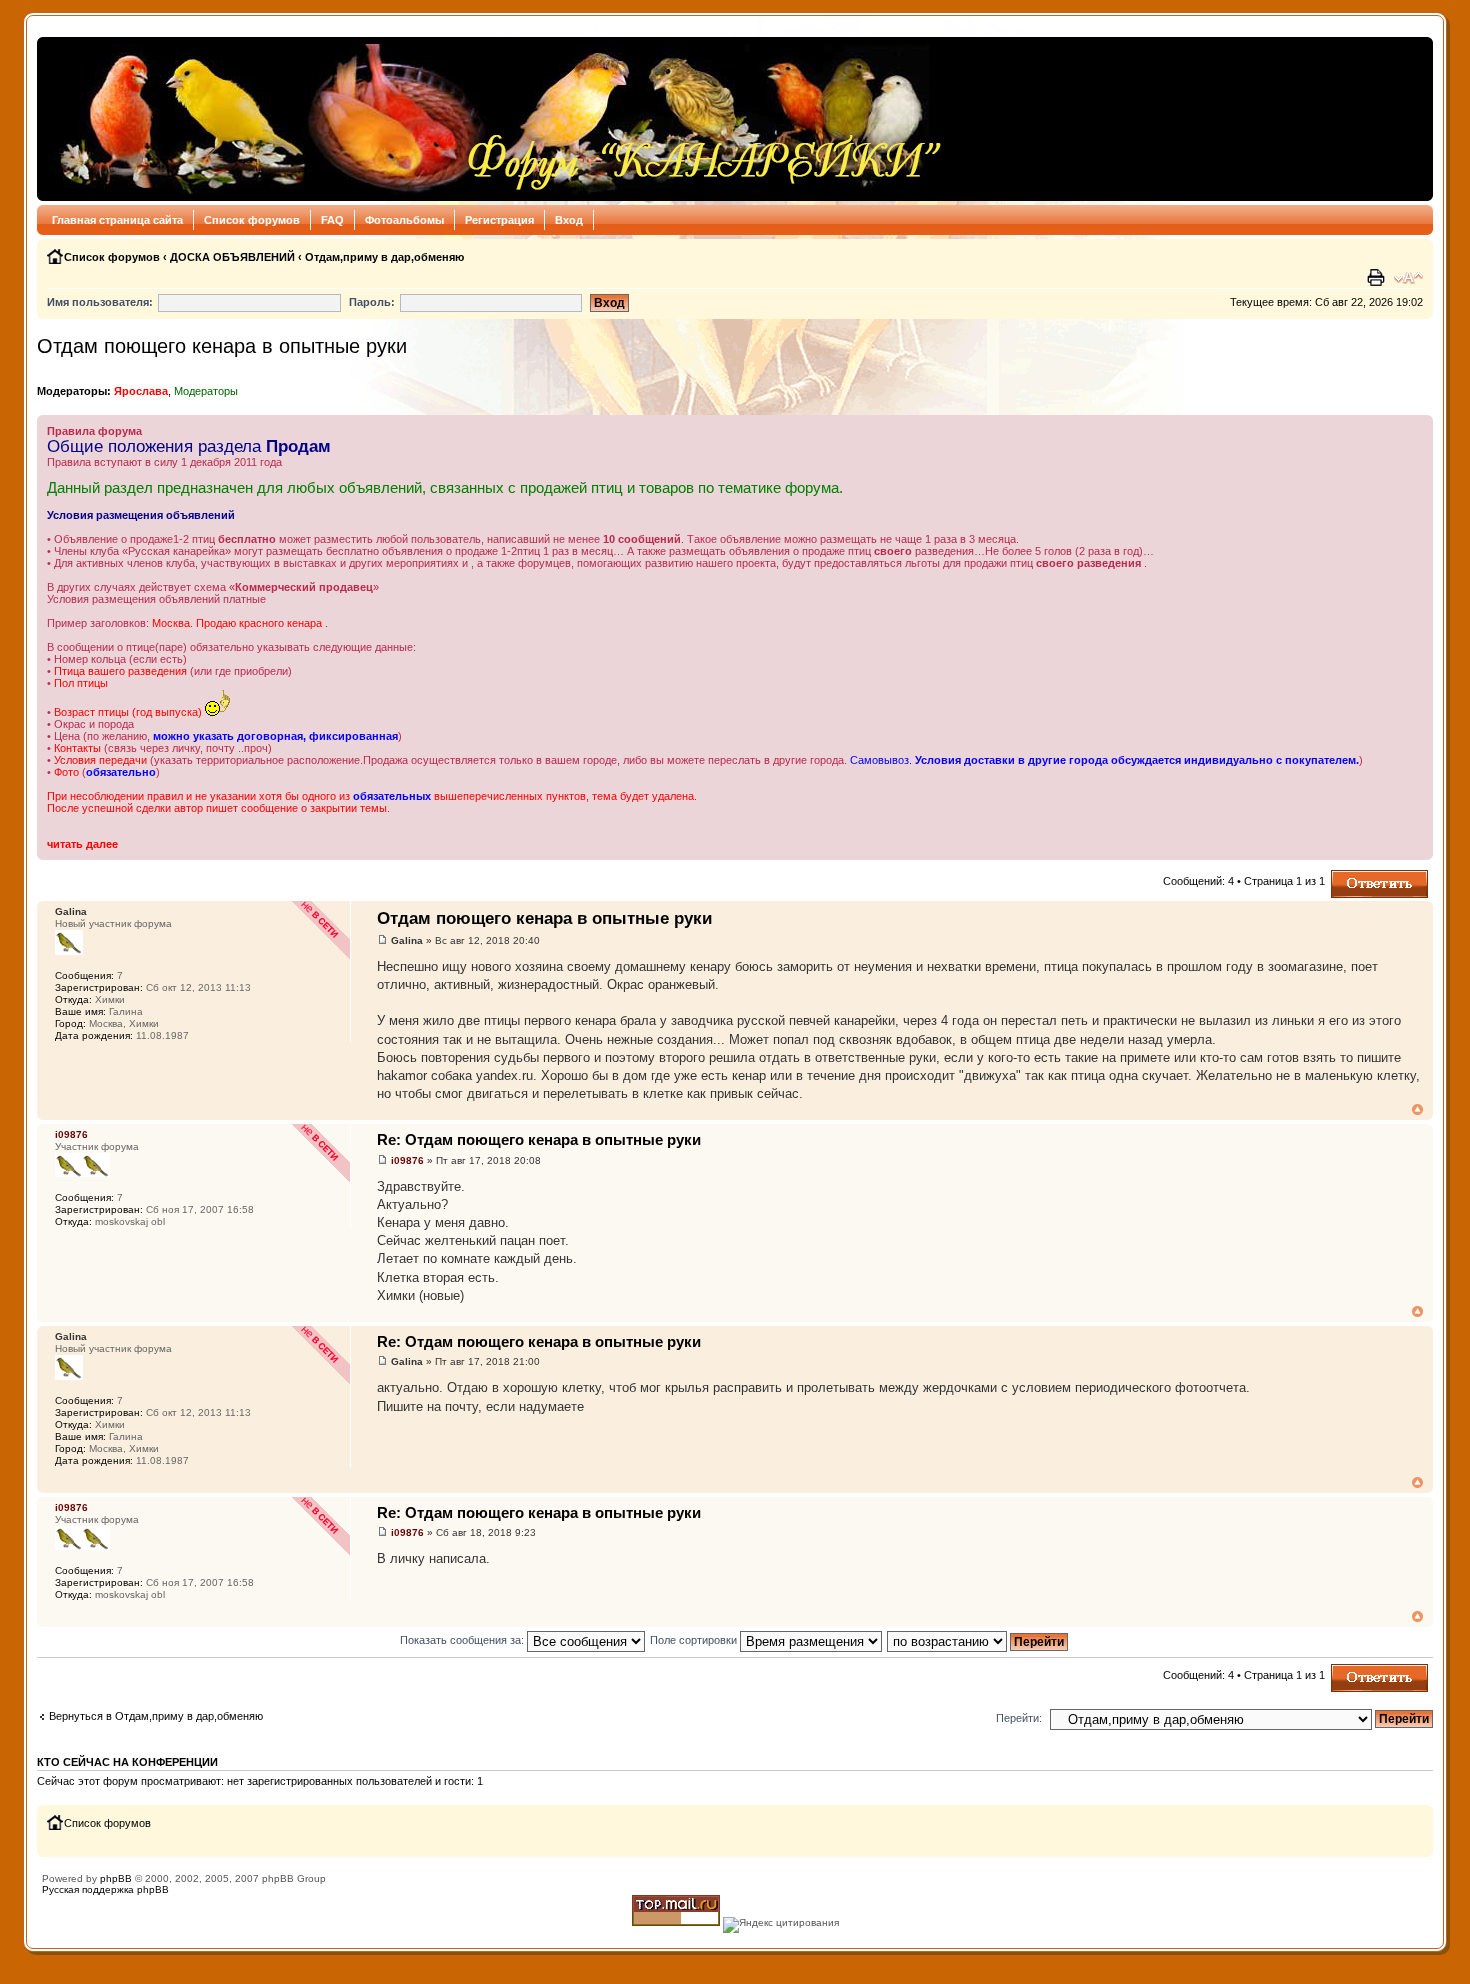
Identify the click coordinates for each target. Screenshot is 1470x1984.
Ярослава (141, 391)
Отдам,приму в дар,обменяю (384, 257)
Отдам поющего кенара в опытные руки (222, 346)
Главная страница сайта (117, 220)
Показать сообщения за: (463, 1640)
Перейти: (1019, 1718)
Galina (407, 940)
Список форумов (252, 220)
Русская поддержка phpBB (105, 1889)
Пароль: (372, 302)
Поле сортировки (695, 1640)
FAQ (332, 220)
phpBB (116, 1878)
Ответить (1355, 876)
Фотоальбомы (404, 220)
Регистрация (499, 220)
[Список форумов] (495, 119)
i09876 (407, 1160)
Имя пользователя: (100, 302)
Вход (569, 220)
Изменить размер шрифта (1408, 278)
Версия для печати (1378, 278)
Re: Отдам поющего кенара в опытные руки (539, 1139)
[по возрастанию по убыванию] (978, 1640)
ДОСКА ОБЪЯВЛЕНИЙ (232, 257)
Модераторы (206, 391)
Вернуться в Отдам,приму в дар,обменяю (156, 1716)
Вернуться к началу (1417, 1109)
